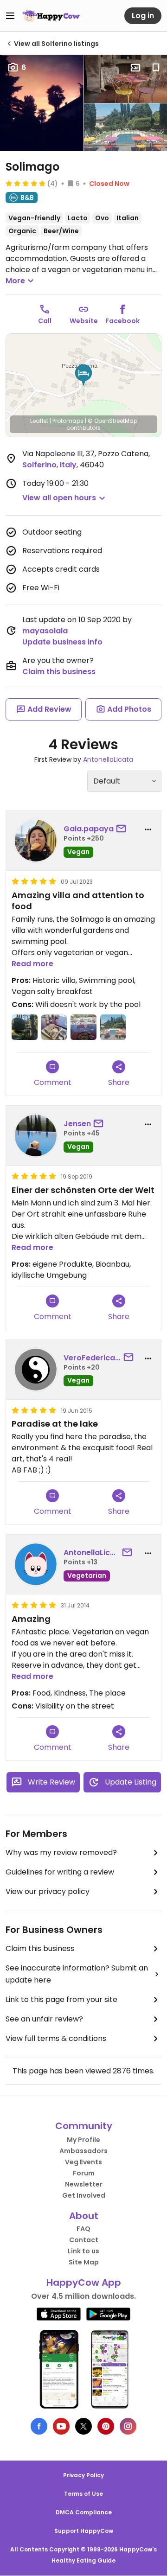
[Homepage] (51, 16)
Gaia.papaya (89, 829)
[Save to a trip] (135, 68)
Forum (84, 2173)
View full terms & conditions (56, 2038)
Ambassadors (83, 2151)
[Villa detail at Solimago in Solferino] (25, 1027)
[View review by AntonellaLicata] (36, 1564)
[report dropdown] (148, 829)
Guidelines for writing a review (60, 1872)
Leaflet (39, 421)
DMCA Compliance (84, 2512)
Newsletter (84, 2184)
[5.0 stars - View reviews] (26, 183)
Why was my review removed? (61, 1852)
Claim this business (59, 672)
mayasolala (45, 631)
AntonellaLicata (108, 759)
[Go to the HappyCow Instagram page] (128, 2426)
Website (84, 321)
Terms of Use (83, 2494)
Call (45, 321)
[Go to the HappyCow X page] (83, 2426)
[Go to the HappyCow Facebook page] (39, 2426)
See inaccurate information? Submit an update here (77, 1974)
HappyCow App (84, 2283)
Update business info (62, 642)
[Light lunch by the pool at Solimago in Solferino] (83, 1027)
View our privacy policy (48, 1891)
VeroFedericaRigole (92, 1358)
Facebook (122, 321)
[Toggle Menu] (10, 16)
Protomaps (68, 421)
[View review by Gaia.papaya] (36, 841)
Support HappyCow (84, 2531)
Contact (84, 2240)
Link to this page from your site (61, 1999)
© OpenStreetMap (112, 421)
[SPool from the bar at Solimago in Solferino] (113, 1027)
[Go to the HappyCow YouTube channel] (61, 2426)
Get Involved (84, 2195)
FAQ (83, 2229)
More (15, 281)
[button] (83, 375)
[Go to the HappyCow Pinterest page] (106, 2426)
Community (84, 2126)
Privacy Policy (83, 2475)
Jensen (77, 1124)
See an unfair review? (44, 2019)
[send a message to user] (123, 829)
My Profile (83, 2140)
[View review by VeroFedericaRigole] (36, 1370)
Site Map (84, 2262)
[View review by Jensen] (36, 1135)
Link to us (83, 2251)
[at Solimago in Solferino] (54, 1027)
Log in (143, 16)
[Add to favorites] (156, 68)
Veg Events (83, 2162)
